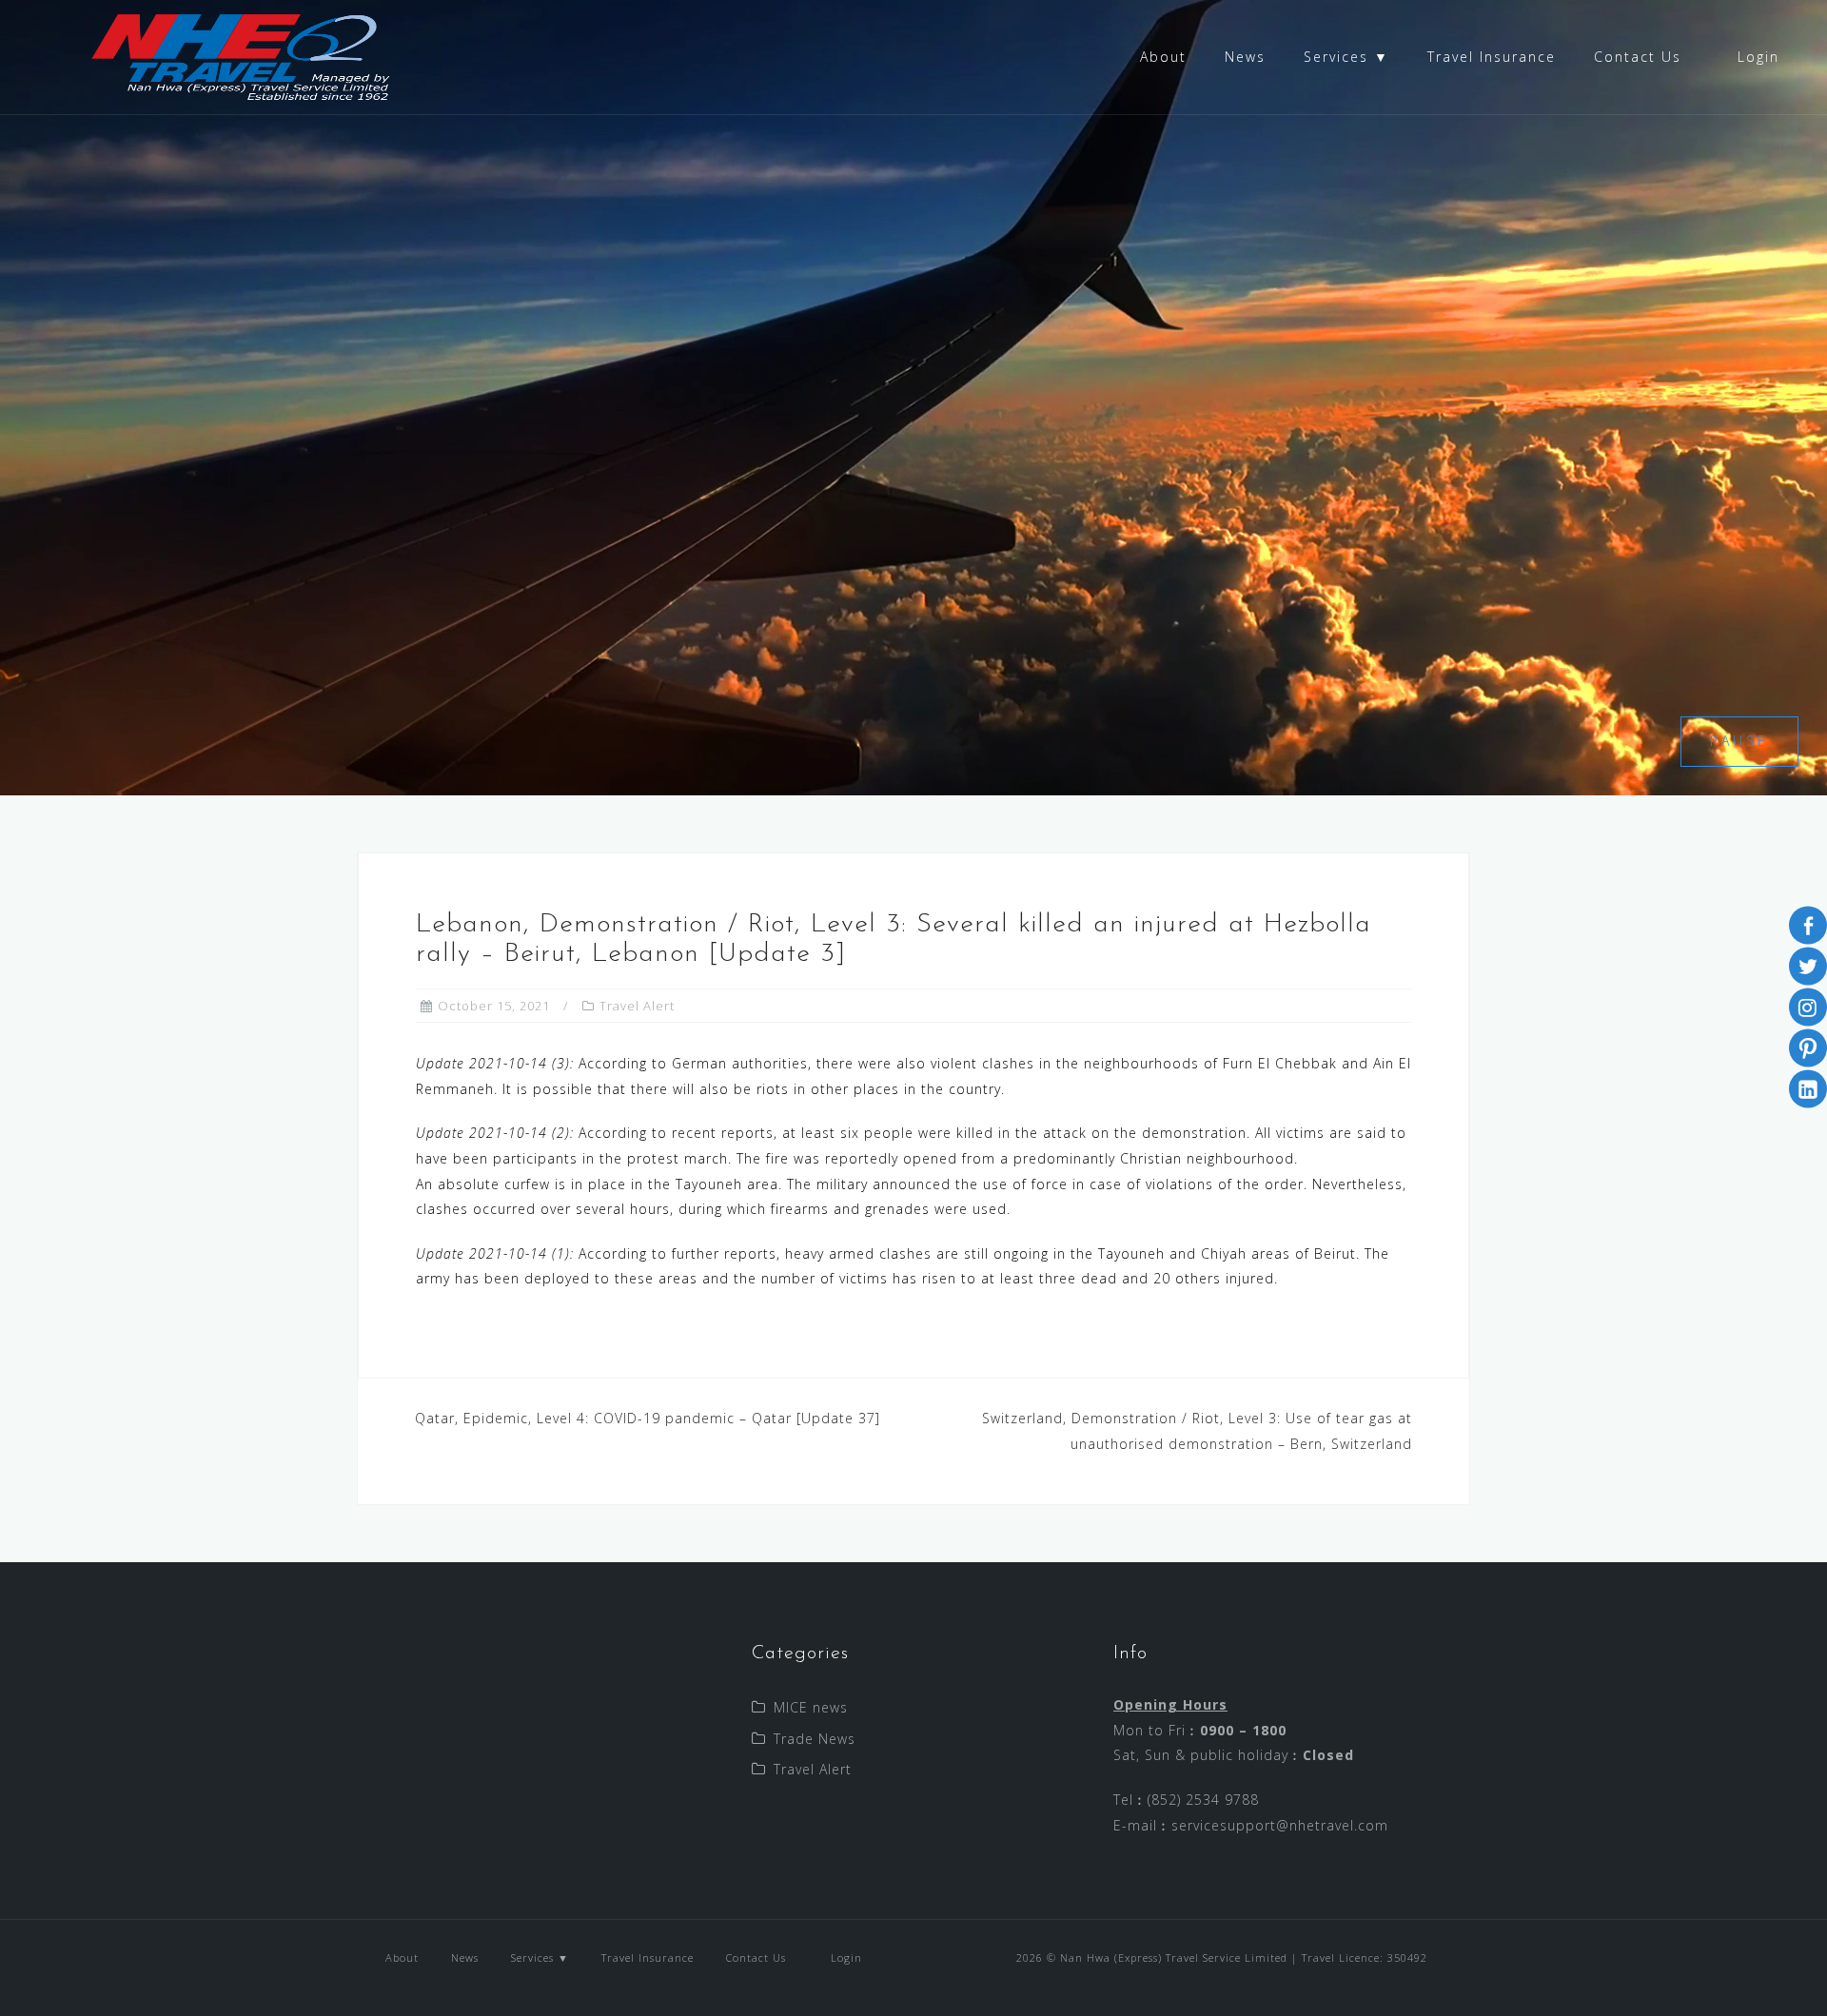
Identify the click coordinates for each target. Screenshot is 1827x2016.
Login (1756, 57)
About (1163, 57)
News (1245, 57)
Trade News (815, 1739)
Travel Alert (637, 1006)
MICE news (811, 1707)
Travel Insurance (1492, 57)
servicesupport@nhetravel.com (1280, 1825)
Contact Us (1638, 57)
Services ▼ (1346, 57)
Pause (1739, 741)
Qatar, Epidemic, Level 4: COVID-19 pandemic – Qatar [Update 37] (648, 1418)
